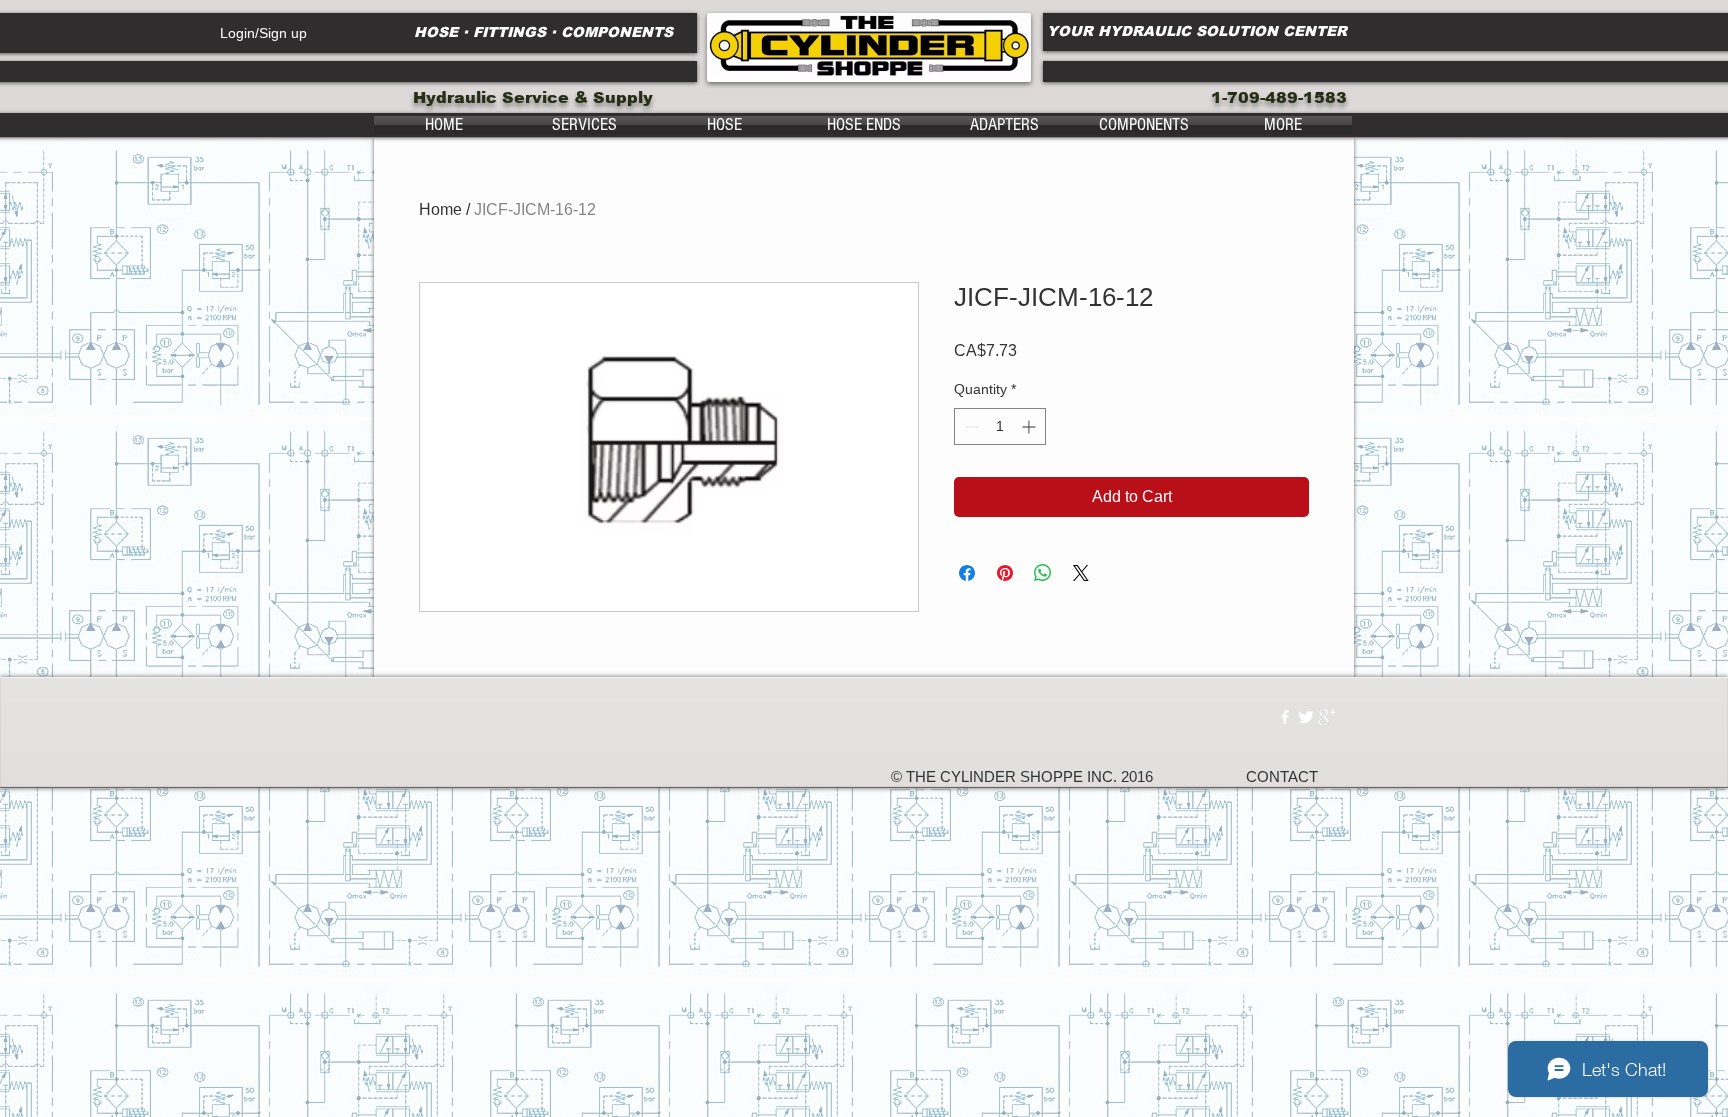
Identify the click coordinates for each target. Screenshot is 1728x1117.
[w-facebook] (1285, 717)
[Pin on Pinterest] (1005, 573)
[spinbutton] (1000, 426)
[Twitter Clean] (1306, 717)
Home (440, 209)
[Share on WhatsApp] (1043, 573)
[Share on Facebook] (967, 573)
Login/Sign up (263, 33)
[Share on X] (1081, 573)
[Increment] (1030, 426)
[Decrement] (969, 426)
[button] (584, 125)
